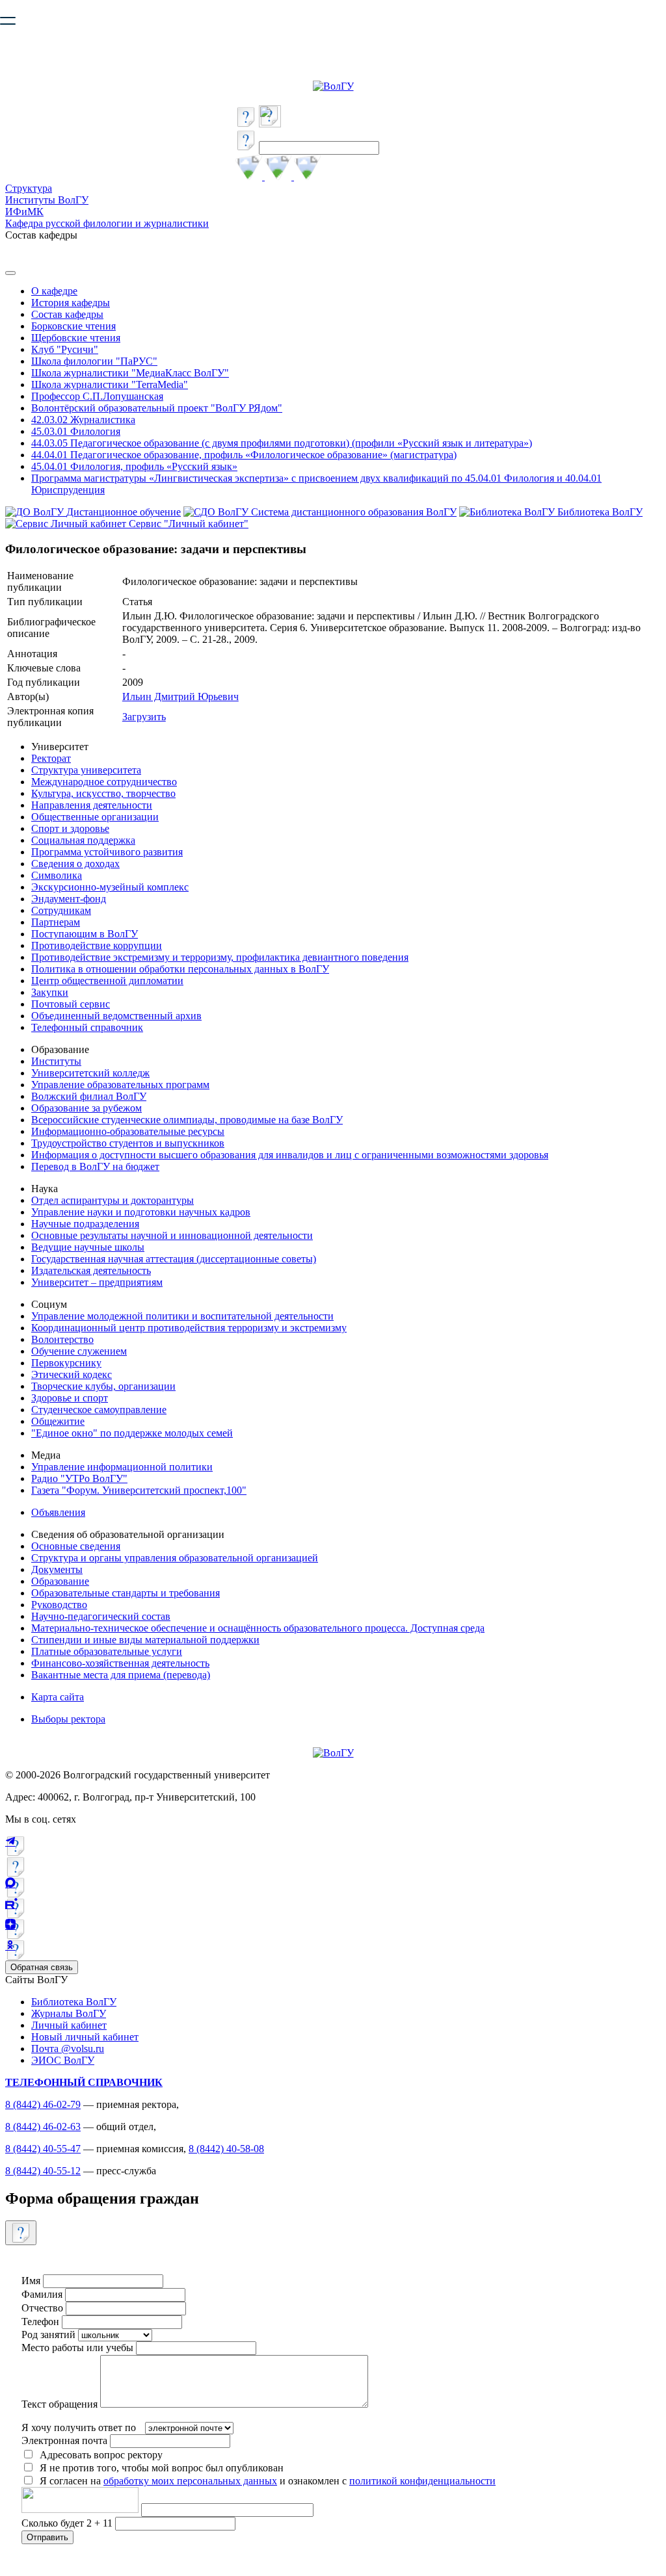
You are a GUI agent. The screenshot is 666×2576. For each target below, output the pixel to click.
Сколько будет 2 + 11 (68, 2523)
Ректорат (51, 758)
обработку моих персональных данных (190, 2481)
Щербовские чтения (76, 338)
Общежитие (58, 1421)
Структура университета (86, 770)
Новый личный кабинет (85, 2037)
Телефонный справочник (87, 1027)
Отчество (42, 2308)
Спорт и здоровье (70, 828)
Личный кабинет (69, 2025)
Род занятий (48, 2335)
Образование (60, 1581)
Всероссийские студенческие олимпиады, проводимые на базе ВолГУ (187, 1120)
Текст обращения (60, 2404)
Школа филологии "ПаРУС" (94, 361)
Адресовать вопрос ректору (99, 2455)
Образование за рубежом (87, 1108)
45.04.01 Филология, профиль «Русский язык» (134, 466)
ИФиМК (24, 212)
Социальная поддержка (83, 840)
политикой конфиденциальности (422, 2481)
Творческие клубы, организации (103, 1386)
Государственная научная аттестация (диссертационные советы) (174, 1259)
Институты (56, 1061)
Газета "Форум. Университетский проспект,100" (139, 1490)
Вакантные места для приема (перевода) (121, 1675)
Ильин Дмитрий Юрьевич (180, 696)
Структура (29, 188)
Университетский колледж (90, 1073)
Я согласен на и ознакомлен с (268, 2481)
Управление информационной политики (122, 1467)
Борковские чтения (73, 326)
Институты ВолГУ (47, 200)
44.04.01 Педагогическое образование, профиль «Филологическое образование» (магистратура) (244, 455)
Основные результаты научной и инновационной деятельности (172, 1235)
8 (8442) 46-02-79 (43, 2104)
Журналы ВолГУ (69, 2013)
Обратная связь (42, 1967)
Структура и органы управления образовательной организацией (175, 1558)
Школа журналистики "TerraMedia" (110, 384)
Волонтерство (62, 1339)
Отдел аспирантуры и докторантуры (113, 1200)
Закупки (50, 992)
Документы (57, 1569)
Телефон (40, 2322)
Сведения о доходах (75, 864)
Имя (31, 2281)
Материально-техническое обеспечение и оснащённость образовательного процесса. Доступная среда (258, 1628)
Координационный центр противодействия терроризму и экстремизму (189, 1328)
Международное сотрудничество (104, 782)
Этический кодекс (72, 1374)
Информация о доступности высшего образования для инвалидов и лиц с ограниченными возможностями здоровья (290, 1155)
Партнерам (56, 922)
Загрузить (144, 717)
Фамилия (42, 2294)
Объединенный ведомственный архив (116, 1016)
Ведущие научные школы (88, 1247)
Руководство (59, 1605)
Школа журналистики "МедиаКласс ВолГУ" (130, 373)
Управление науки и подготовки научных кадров (141, 1212)
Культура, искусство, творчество (103, 793)
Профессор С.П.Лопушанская (97, 396)
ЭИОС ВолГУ (63, 2060)
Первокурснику (66, 1363)
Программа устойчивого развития (107, 852)
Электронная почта (64, 2440)
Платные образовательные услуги (107, 1651)
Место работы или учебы (77, 2348)
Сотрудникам (61, 910)
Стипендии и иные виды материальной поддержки (145, 1640)
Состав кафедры (67, 314)
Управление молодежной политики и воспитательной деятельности (182, 1316)
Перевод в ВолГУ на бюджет (95, 1166)
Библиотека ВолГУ (74, 2002)
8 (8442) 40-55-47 (43, 2149)
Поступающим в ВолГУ (85, 934)
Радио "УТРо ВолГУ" (79, 1478)
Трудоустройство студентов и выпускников (128, 1143)
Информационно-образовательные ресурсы (128, 1131)
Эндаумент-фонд (69, 899)
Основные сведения (76, 1546)
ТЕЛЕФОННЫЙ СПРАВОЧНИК (84, 2082)
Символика (57, 875)
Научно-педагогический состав (101, 1616)
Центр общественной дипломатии (107, 981)
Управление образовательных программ (120, 1085)
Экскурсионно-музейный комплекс (110, 887)
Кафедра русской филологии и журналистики (107, 223)
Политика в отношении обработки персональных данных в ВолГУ (180, 969)
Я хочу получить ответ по (79, 2427)
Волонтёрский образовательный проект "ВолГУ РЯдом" (157, 408)
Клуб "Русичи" (65, 349)
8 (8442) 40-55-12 (43, 2171)
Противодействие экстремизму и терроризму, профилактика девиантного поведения (220, 957)
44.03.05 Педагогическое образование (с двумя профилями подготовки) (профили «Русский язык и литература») (282, 443)
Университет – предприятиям (97, 1282)
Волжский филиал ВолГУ (89, 1096)
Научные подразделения (85, 1224)
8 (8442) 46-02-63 (43, 2127)
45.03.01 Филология (76, 431)
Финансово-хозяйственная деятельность (120, 1663)
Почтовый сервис (71, 1004)
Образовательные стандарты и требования (126, 1593)
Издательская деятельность (91, 1270)
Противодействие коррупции (97, 945)
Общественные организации (95, 817)
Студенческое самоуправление (99, 1410)
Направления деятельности (92, 805)
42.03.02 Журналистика (83, 420)
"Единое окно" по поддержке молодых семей (132, 1433)
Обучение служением (79, 1351)
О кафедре (54, 291)
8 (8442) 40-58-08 (226, 2149)
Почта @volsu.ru (68, 2049)
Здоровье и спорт (70, 1398)
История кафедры (71, 303)
